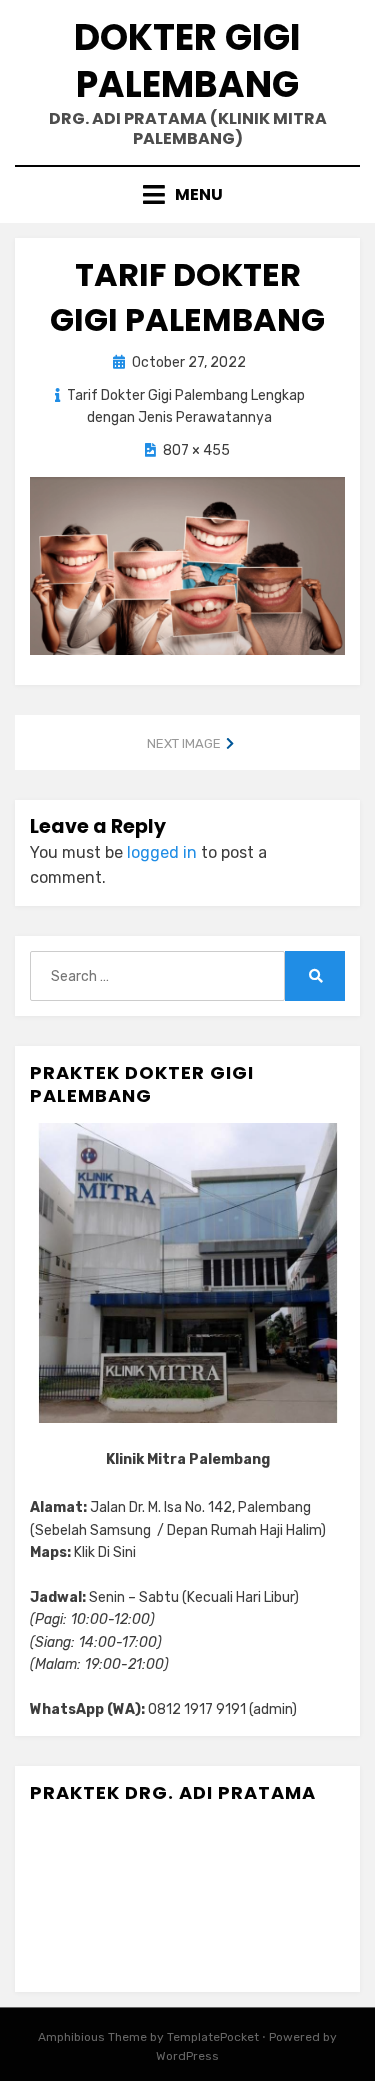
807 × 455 (196, 450)
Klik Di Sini (105, 1552)
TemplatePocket (213, 2037)
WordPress (187, 2056)
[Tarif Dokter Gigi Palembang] (187, 564)
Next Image (184, 743)
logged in (162, 852)
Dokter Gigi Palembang (187, 61)
